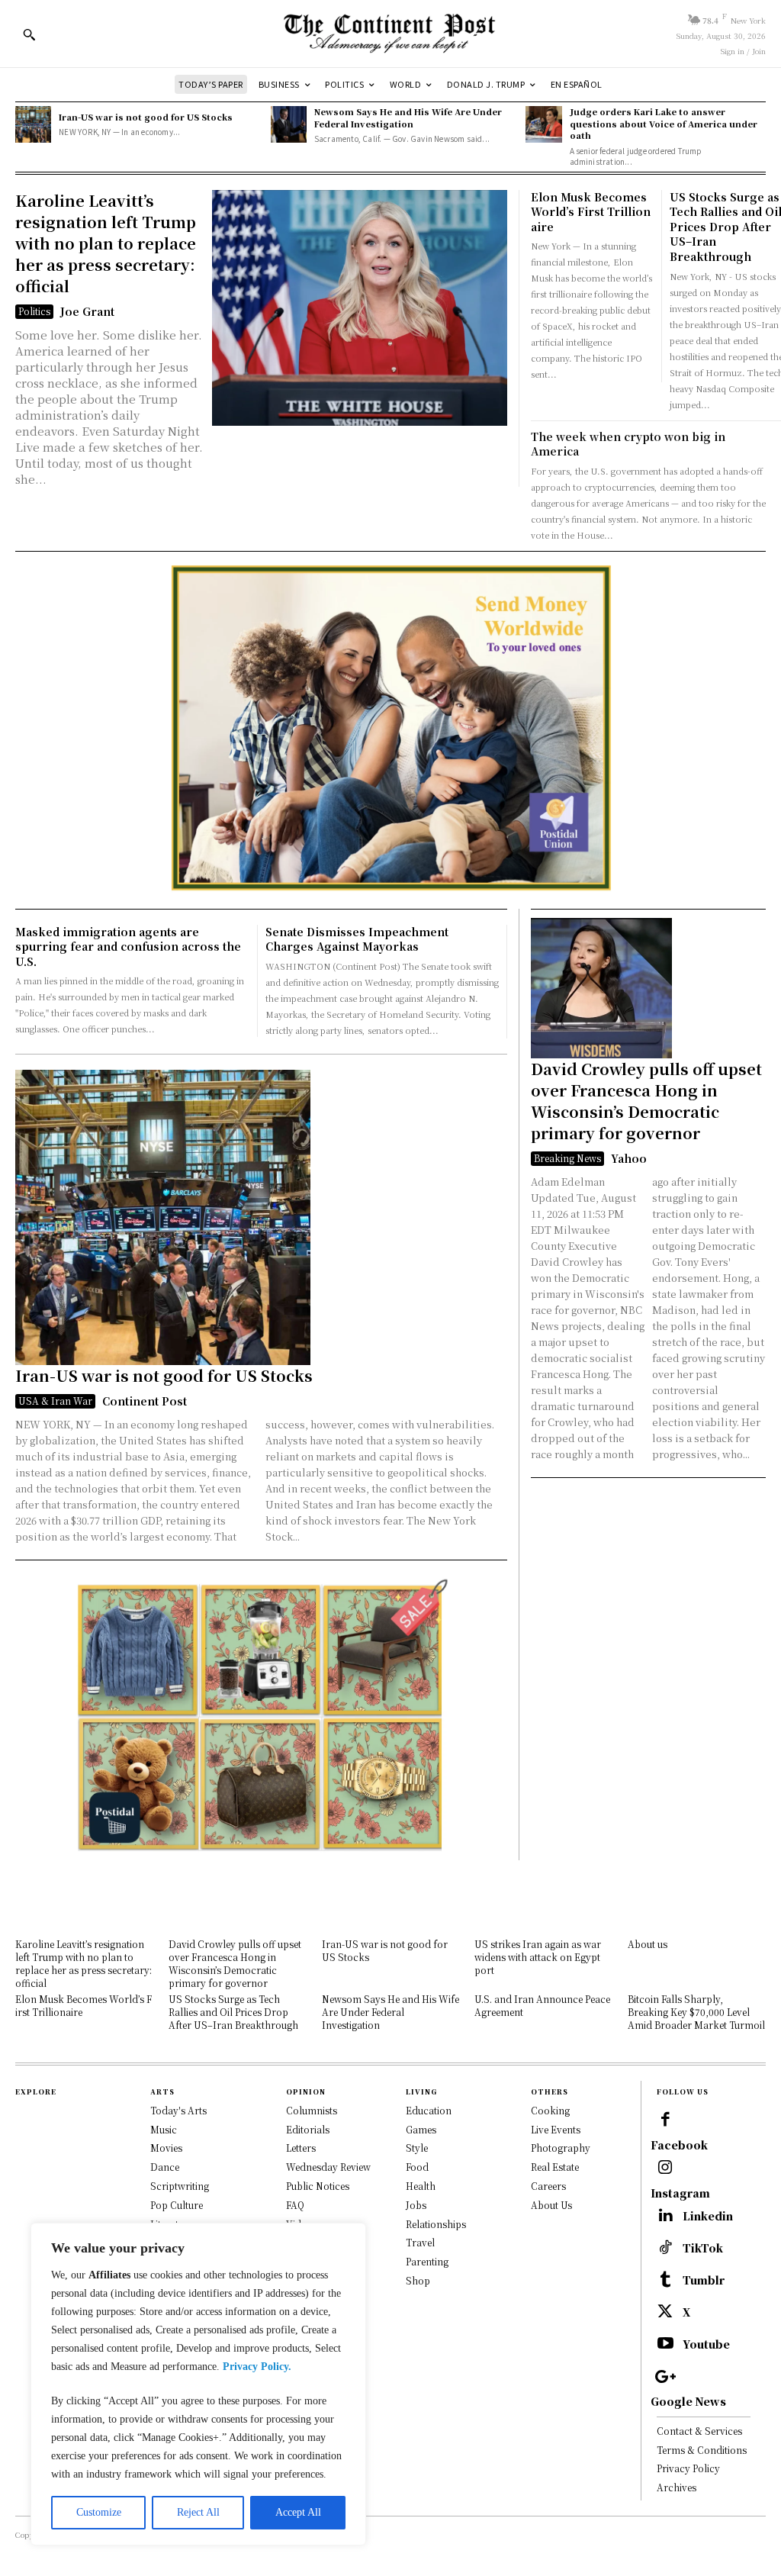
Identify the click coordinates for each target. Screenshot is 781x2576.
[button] (29, 34)
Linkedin (708, 2216)
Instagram (680, 2193)
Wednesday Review (328, 2167)
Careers (548, 2186)
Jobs (416, 2205)
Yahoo (629, 1158)
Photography (561, 2148)
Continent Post (145, 1401)
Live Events (556, 2129)
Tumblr (704, 2280)
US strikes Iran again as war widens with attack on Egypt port (538, 1957)
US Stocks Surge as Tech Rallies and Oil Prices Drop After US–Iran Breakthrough (233, 2012)
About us (648, 1944)
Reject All (198, 2512)
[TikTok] (665, 2249)
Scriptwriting (180, 2186)
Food (417, 2167)
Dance (165, 2167)
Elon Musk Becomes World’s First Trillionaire (591, 212)
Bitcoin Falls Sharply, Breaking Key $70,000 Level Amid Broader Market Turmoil (696, 2012)
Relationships (436, 2224)
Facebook (679, 2145)
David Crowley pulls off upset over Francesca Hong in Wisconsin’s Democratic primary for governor (646, 1101)
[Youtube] (665, 2345)
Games (421, 2129)
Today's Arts (178, 2110)
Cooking (550, 2110)
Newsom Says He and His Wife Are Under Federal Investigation (408, 117)
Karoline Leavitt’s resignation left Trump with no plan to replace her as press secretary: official (106, 243)
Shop (418, 2280)
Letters (301, 2148)
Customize (99, 2512)
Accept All (298, 2512)
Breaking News (567, 1158)
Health (421, 2186)
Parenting (427, 2261)
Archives (677, 2487)
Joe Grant (87, 311)
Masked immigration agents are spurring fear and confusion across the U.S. (128, 947)
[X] (665, 2313)
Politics (34, 311)
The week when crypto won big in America (628, 444)
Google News (688, 2402)
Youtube (706, 2344)
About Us (551, 2205)
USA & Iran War (55, 1401)
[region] (198, 2384)
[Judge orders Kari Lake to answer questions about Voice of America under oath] (543, 124)
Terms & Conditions (702, 2450)
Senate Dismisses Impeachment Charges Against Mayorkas (357, 939)
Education (429, 2110)
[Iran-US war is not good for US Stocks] (33, 124)
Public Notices (318, 2186)
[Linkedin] (665, 2217)
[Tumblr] (665, 2281)
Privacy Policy (688, 2468)
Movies (166, 2148)
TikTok (703, 2248)
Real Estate (555, 2167)
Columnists (312, 2110)
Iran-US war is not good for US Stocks (146, 117)
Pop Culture (177, 2205)
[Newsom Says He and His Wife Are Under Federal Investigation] (289, 124)
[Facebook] (665, 2120)
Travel (420, 2242)
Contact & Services (699, 2431)
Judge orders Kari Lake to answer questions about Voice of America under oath (664, 123)
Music (164, 2129)
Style (417, 2148)
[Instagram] (665, 2169)
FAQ (295, 2205)
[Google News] (665, 2377)
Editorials (308, 2129)
